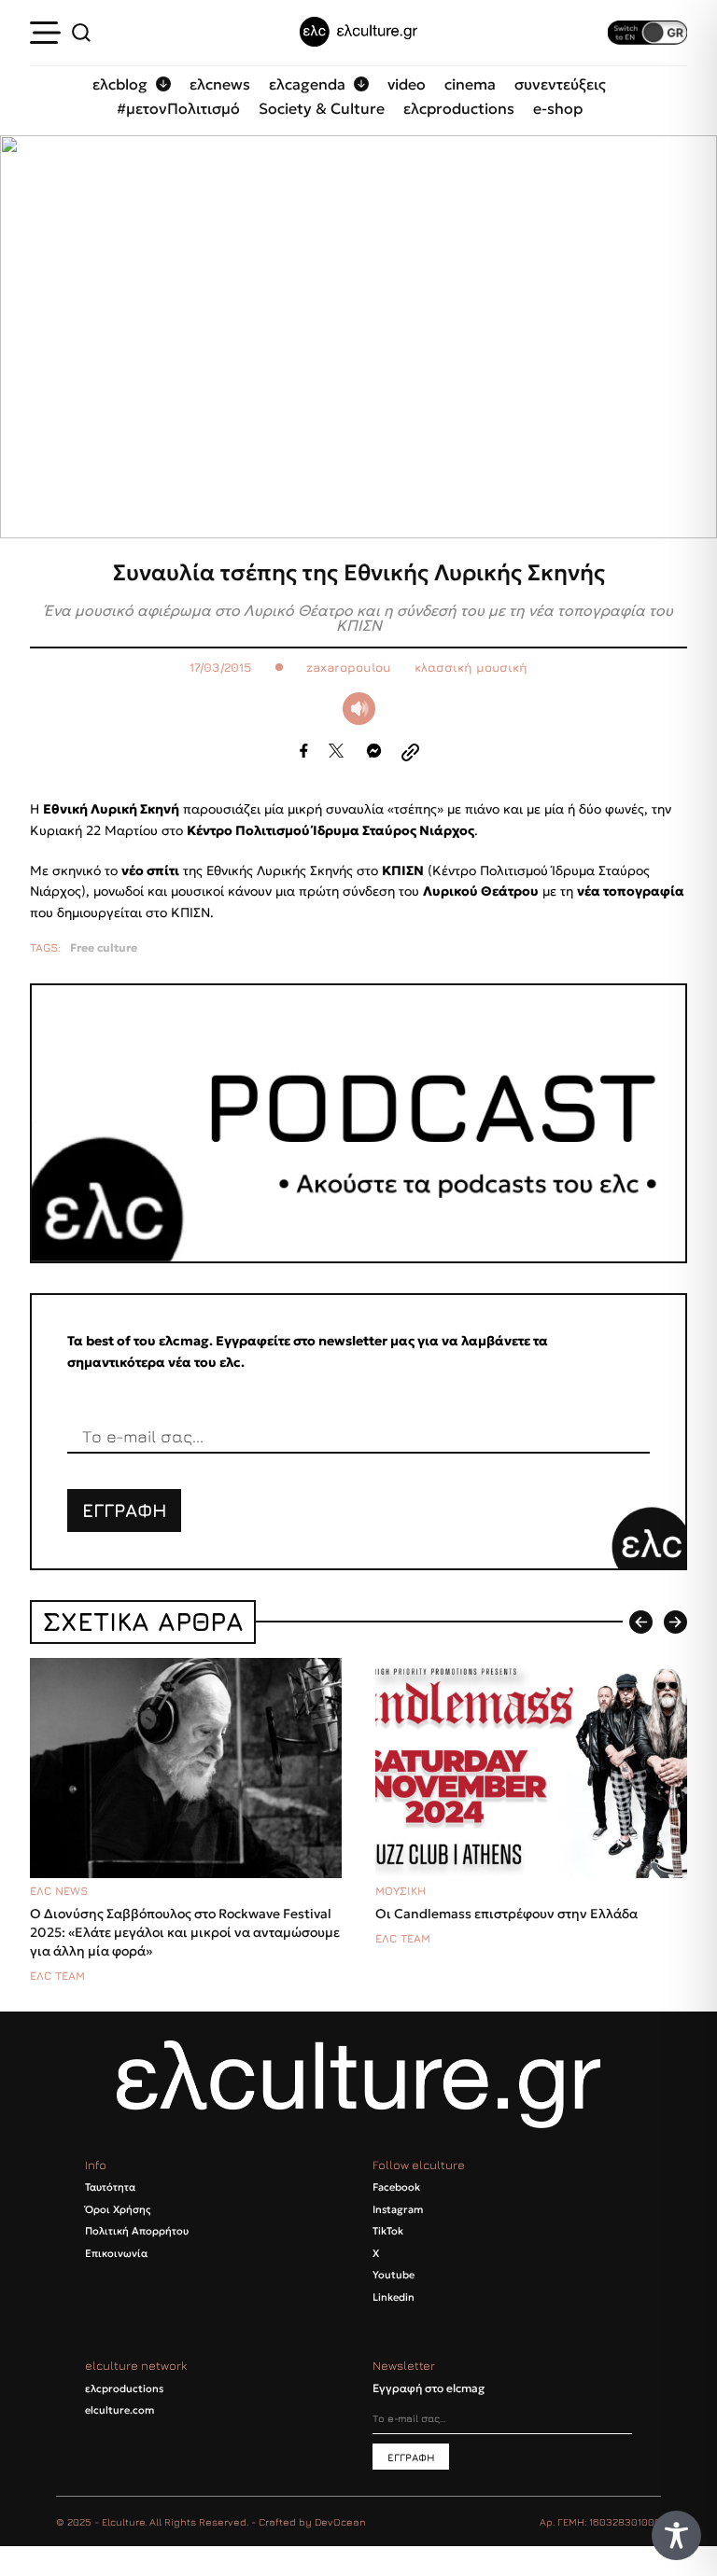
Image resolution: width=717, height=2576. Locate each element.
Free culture (104, 948)
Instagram (398, 2209)
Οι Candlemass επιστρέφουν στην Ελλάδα (506, 1914)
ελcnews (220, 84)
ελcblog (120, 84)
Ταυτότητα (110, 2187)
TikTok (388, 2231)
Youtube (394, 2275)
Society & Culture (322, 108)
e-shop (558, 108)
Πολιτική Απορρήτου (137, 2231)
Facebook (396, 2187)
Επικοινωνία (116, 2253)
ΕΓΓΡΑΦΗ (125, 1510)
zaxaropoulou (349, 668)
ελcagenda (307, 84)
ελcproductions (459, 108)
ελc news (59, 1891)
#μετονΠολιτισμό (178, 108)
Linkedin (394, 2297)
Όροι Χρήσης (118, 2209)
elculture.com (119, 2410)
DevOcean (340, 2521)
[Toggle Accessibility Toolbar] (676, 2535)
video (407, 84)
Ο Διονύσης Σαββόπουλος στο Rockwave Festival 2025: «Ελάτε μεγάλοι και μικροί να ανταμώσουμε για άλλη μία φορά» (185, 1932)
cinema (470, 84)
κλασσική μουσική (471, 668)
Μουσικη (401, 1891)
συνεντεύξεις (560, 84)
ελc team (57, 1976)
